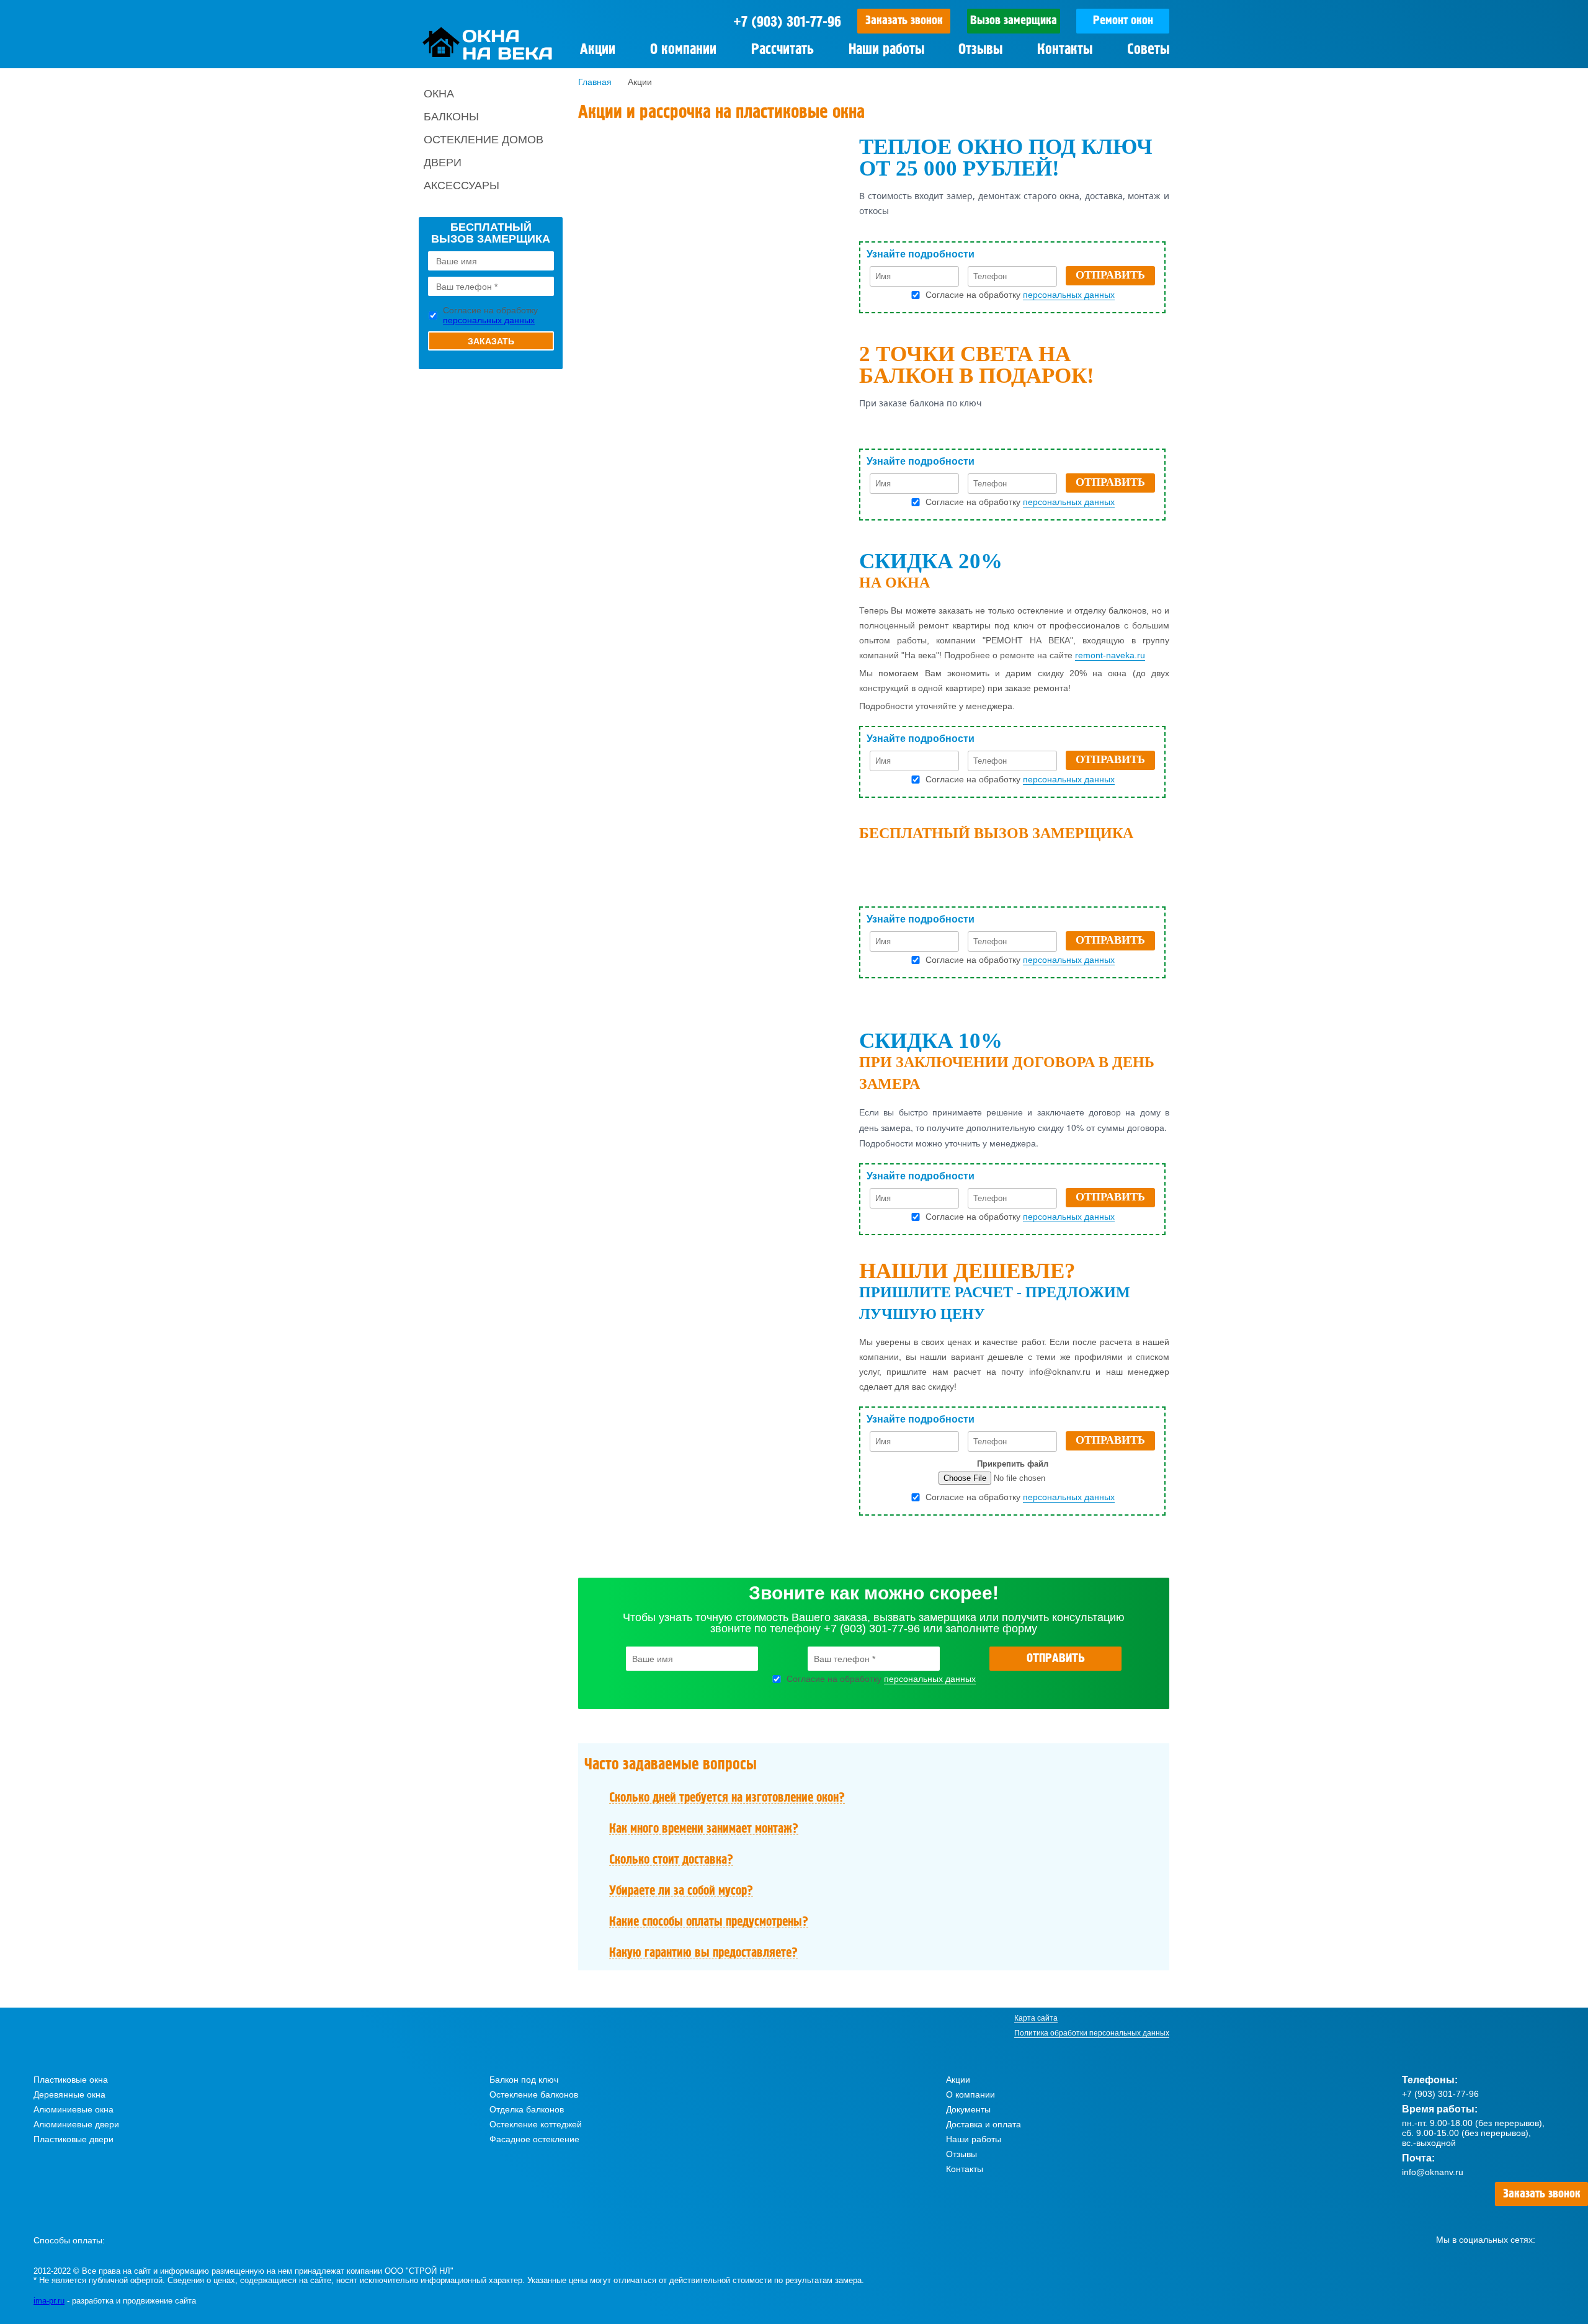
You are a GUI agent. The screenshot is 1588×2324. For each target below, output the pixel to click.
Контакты (1065, 50)
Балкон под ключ (524, 2080)
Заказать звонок (904, 21)
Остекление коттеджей (536, 2124)
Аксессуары (462, 185)
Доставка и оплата (984, 2124)
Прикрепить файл (1013, 1464)
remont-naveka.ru (1110, 655)
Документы (968, 2109)
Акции (958, 2080)
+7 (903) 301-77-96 (787, 22)
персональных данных (489, 320)
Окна (439, 94)
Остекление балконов (534, 2094)
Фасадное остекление (534, 2139)
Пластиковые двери (74, 2139)
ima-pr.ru (49, 2301)
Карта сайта (1036, 2018)
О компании (683, 50)
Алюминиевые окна (74, 2109)
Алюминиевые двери (76, 2124)
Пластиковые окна (71, 2080)
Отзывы (980, 50)
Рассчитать (783, 50)
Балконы (451, 117)
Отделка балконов (527, 2109)
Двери (443, 163)
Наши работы (886, 50)
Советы (1148, 50)
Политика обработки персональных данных (1092, 2033)
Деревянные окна (69, 2094)
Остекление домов (484, 140)
